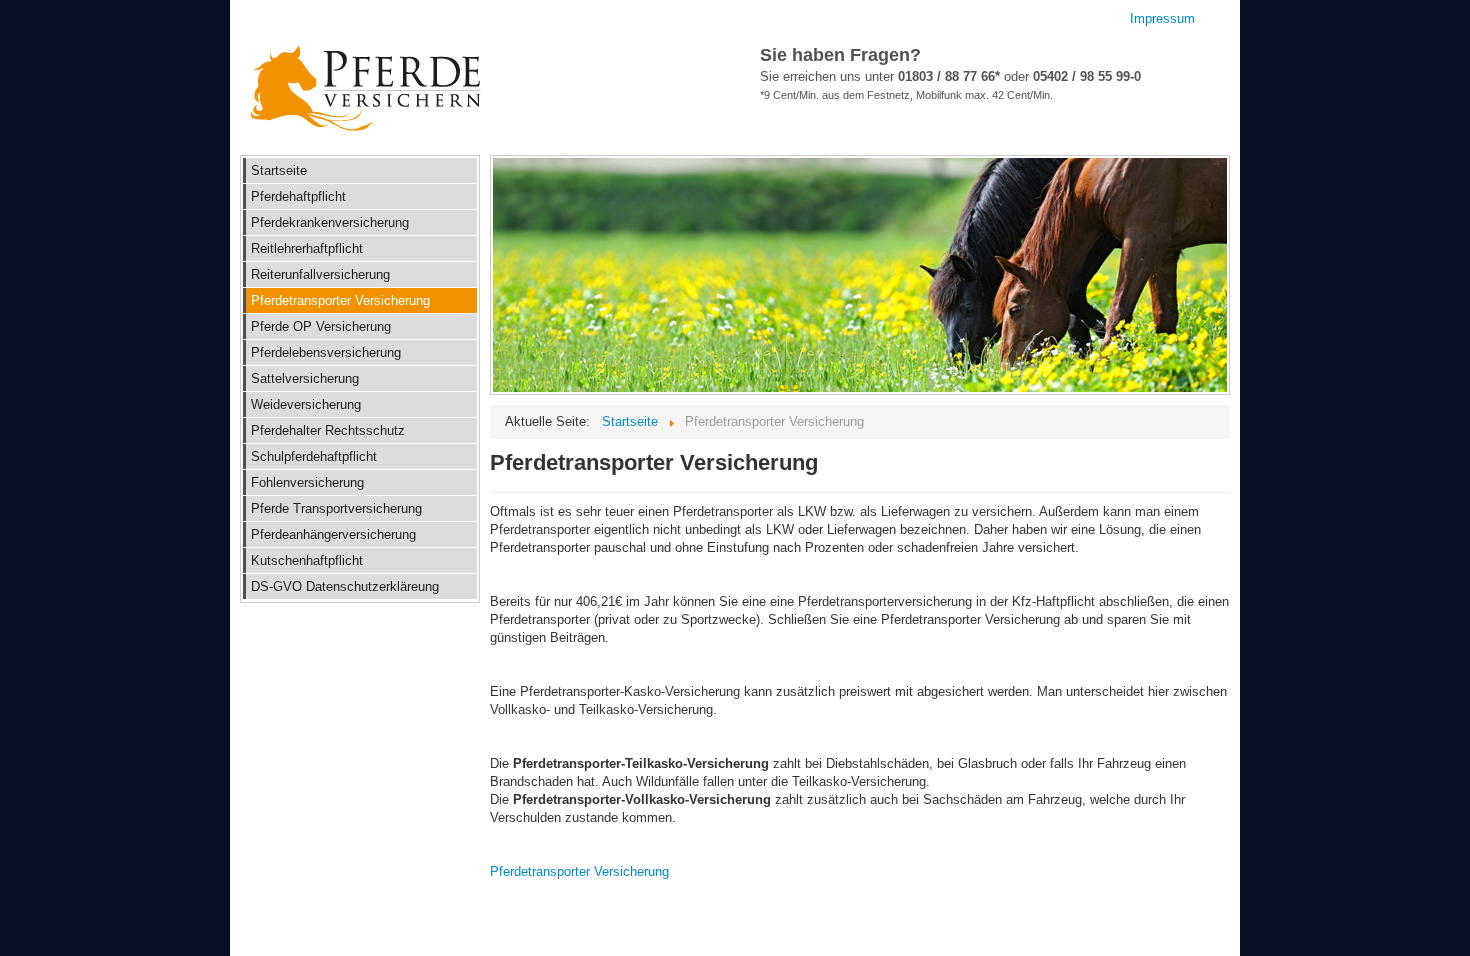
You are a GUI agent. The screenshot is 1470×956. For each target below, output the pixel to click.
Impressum (1162, 18)
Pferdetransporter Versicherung (340, 300)
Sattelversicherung (305, 378)
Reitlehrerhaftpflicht (307, 248)
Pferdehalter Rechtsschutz (328, 430)
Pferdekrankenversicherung (330, 222)
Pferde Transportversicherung (336, 508)
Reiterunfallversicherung (320, 274)
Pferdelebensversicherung (326, 352)
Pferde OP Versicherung (321, 326)
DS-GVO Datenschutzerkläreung (345, 586)
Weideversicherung (306, 404)
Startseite (279, 170)
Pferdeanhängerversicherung (333, 534)
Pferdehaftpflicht (298, 196)
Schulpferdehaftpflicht (314, 456)
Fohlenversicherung (307, 482)
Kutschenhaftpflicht (307, 560)
